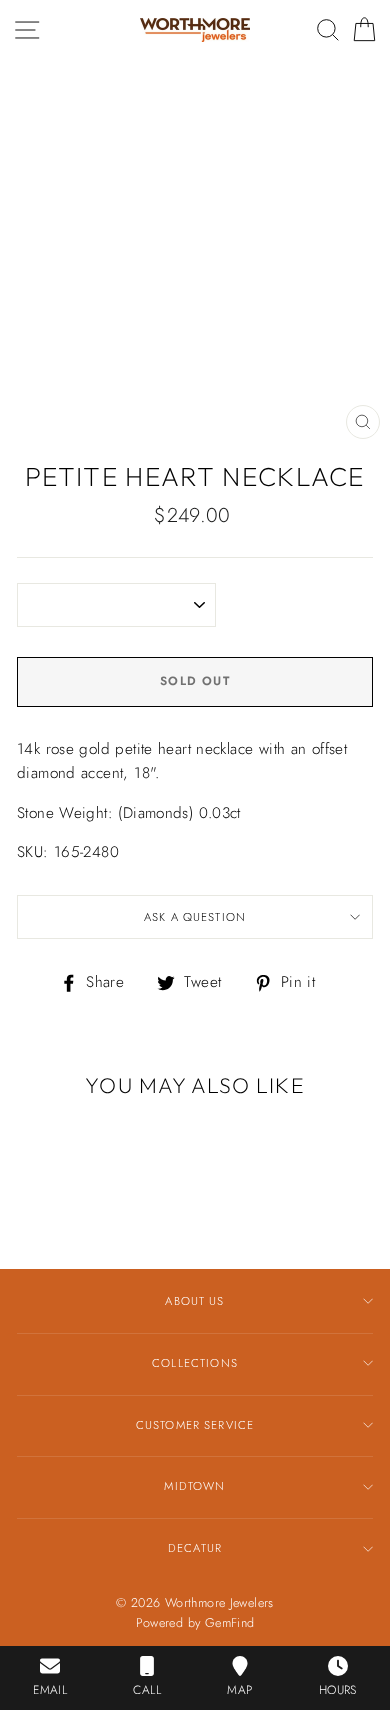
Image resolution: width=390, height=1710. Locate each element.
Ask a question (195, 917)
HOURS (338, 1690)
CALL (147, 1690)
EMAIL (50, 1690)
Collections (195, 1363)
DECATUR (195, 1548)
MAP (239, 1690)
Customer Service (195, 1425)
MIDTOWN (194, 1486)
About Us (194, 1301)
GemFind (230, 1623)
